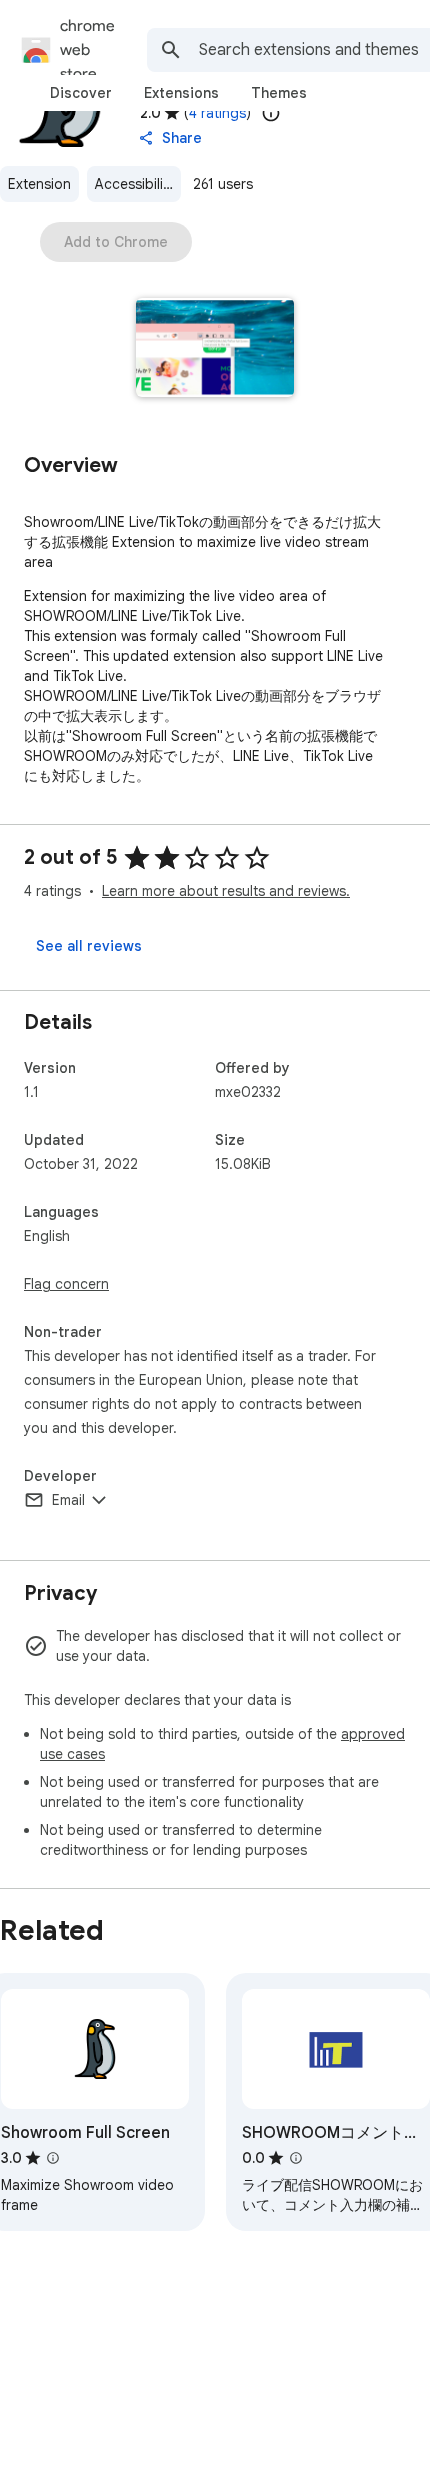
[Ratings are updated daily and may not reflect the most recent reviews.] (271, 113)
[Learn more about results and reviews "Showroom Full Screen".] (53, 2158)
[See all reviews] (89, 946)
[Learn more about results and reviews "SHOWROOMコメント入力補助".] (296, 2158)
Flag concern (66, 1284)
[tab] (81, 93)
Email (68, 1500)
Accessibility (135, 184)
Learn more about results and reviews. (226, 891)
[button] (215, 349)
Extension (39, 184)
